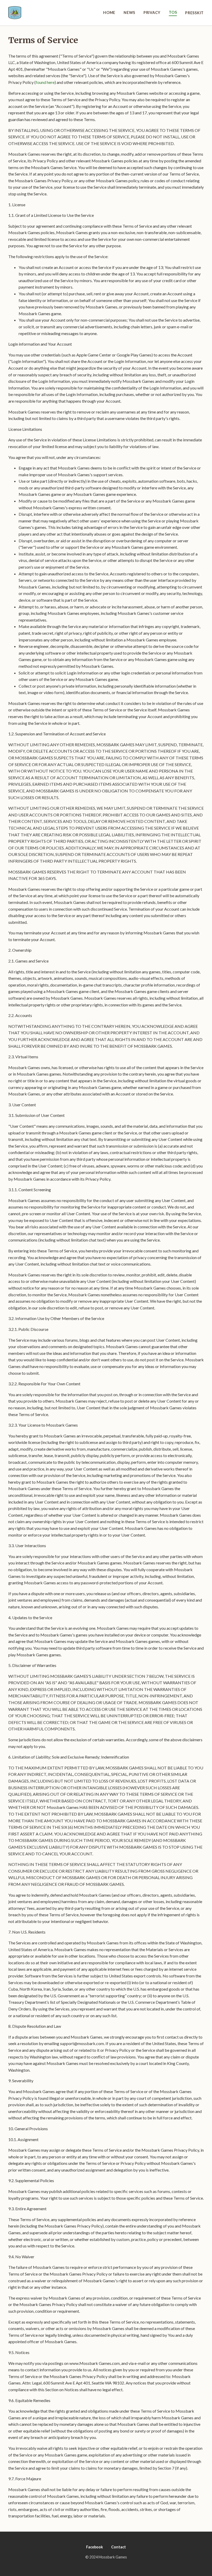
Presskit (194, 13)
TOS (173, 12)
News (129, 13)
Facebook (94, 2547)
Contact (119, 2547)
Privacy (152, 13)
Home (109, 13)
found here (45, 82)
